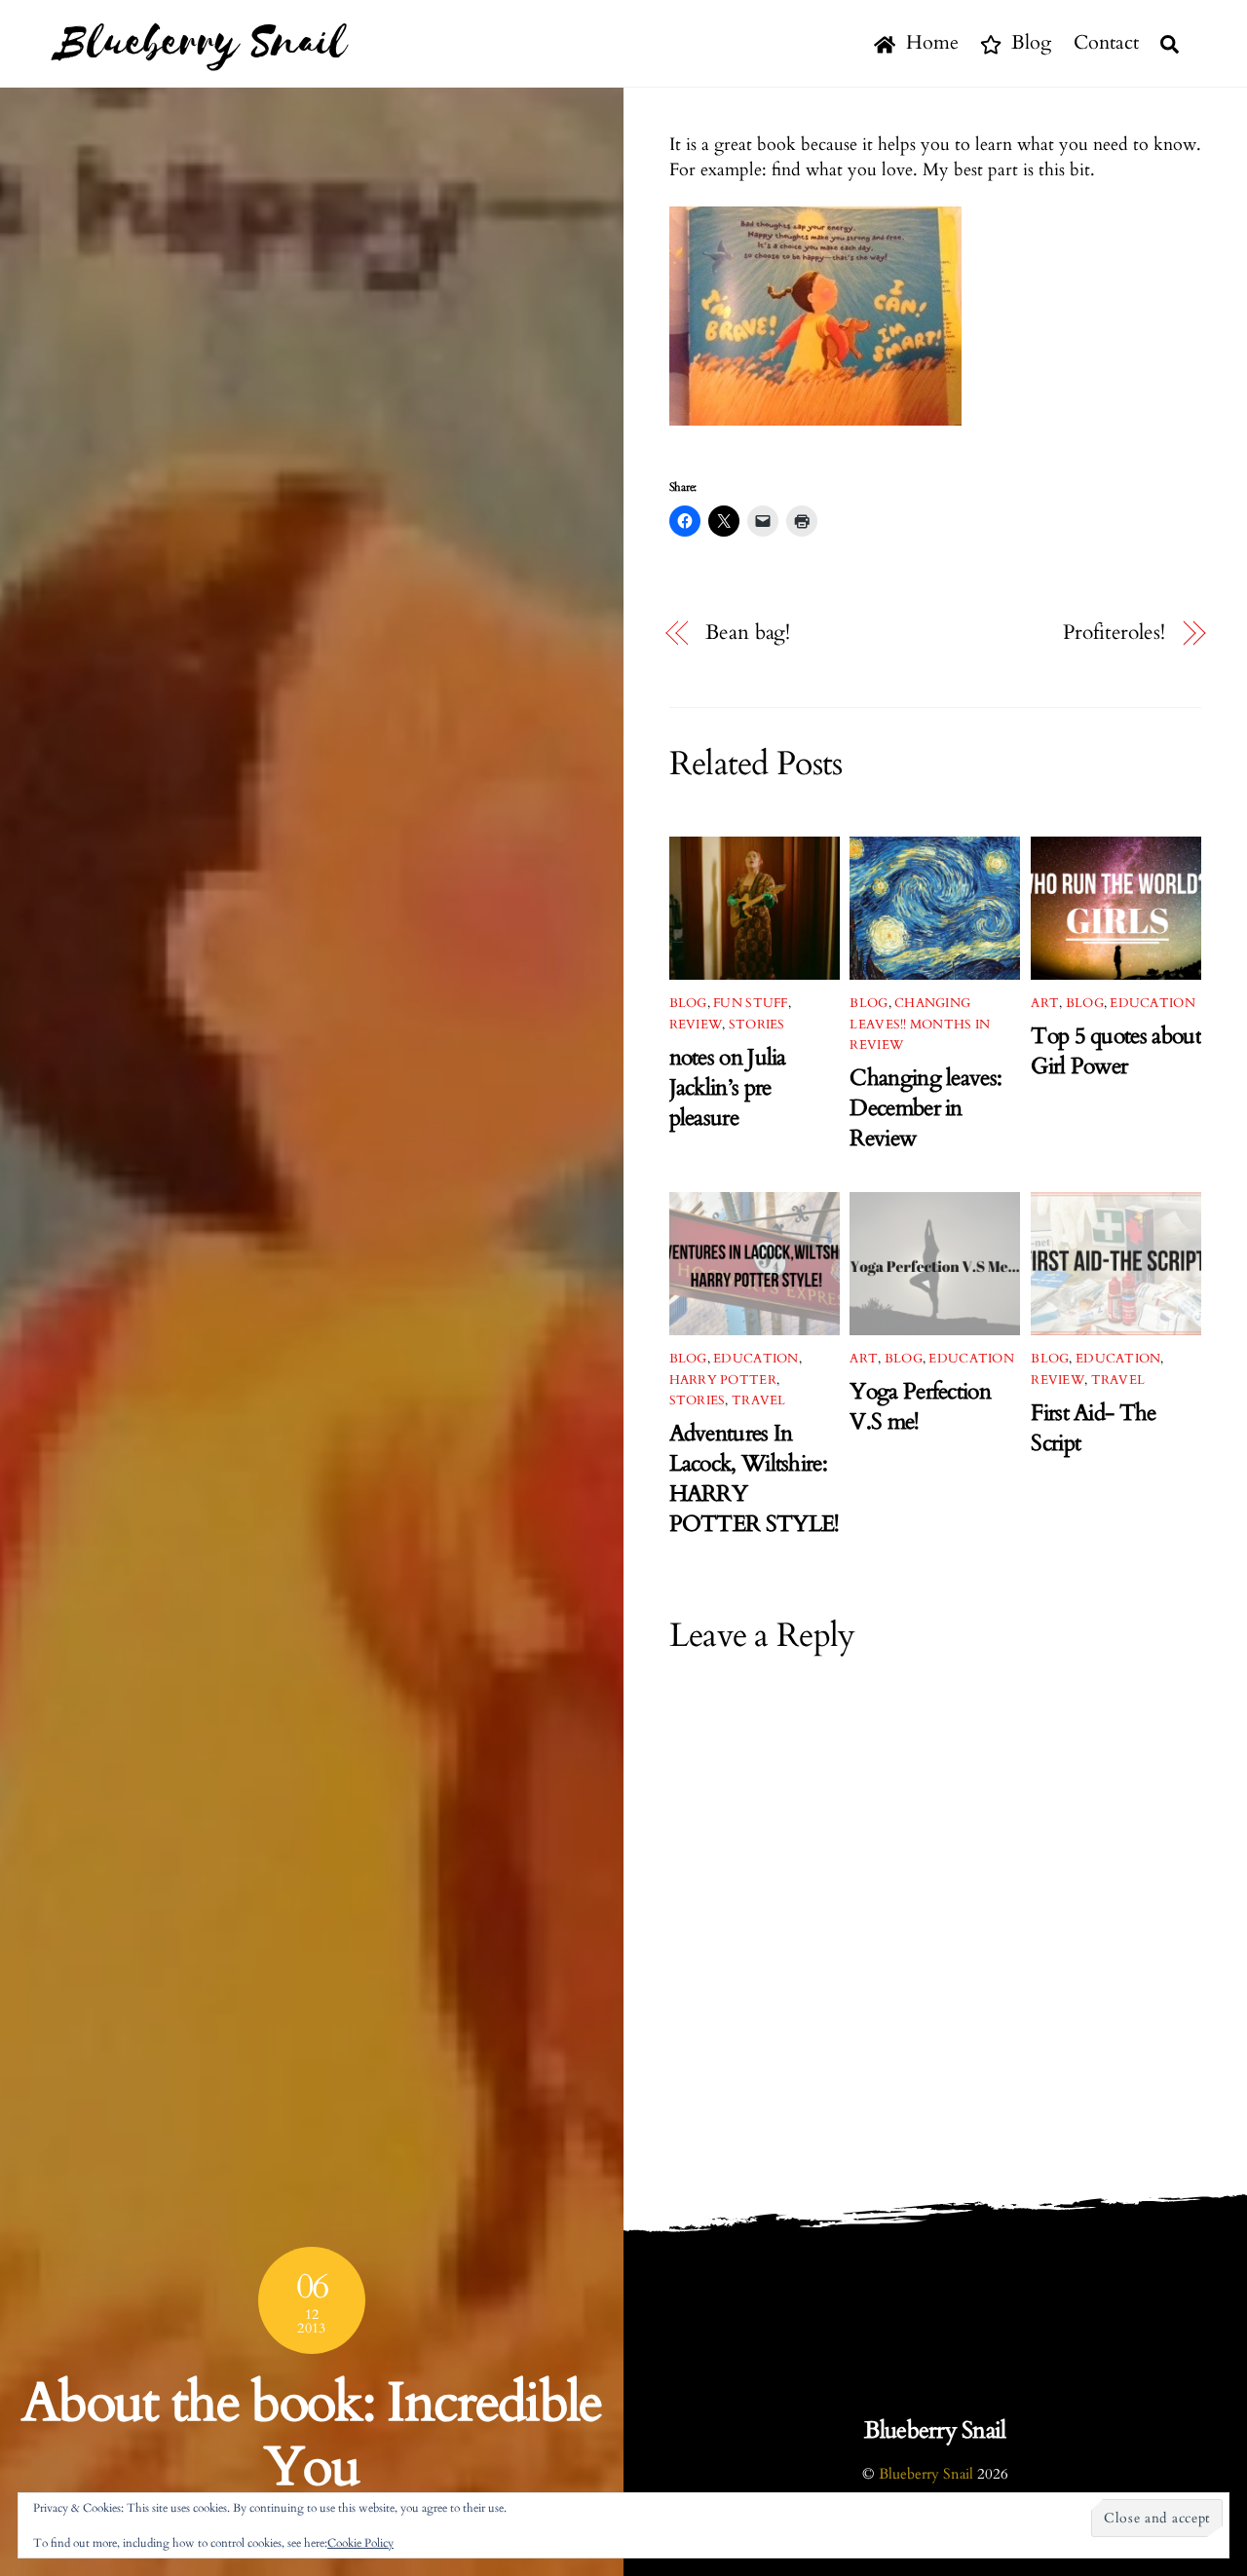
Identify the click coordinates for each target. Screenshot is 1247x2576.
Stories (757, 1025)
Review (696, 1025)
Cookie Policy (360, 2543)
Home (930, 42)
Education (1152, 1003)
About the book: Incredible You (312, 2436)
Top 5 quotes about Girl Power (1115, 1051)
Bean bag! (748, 633)
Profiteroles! (1114, 633)
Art (1045, 1003)
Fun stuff (750, 1003)
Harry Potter (723, 1380)
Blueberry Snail (926, 2474)
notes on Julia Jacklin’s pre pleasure (728, 1087)
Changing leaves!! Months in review (920, 1024)
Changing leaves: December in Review (926, 1108)
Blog (1029, 42)
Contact (1106, 42)
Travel (759, 1400)
